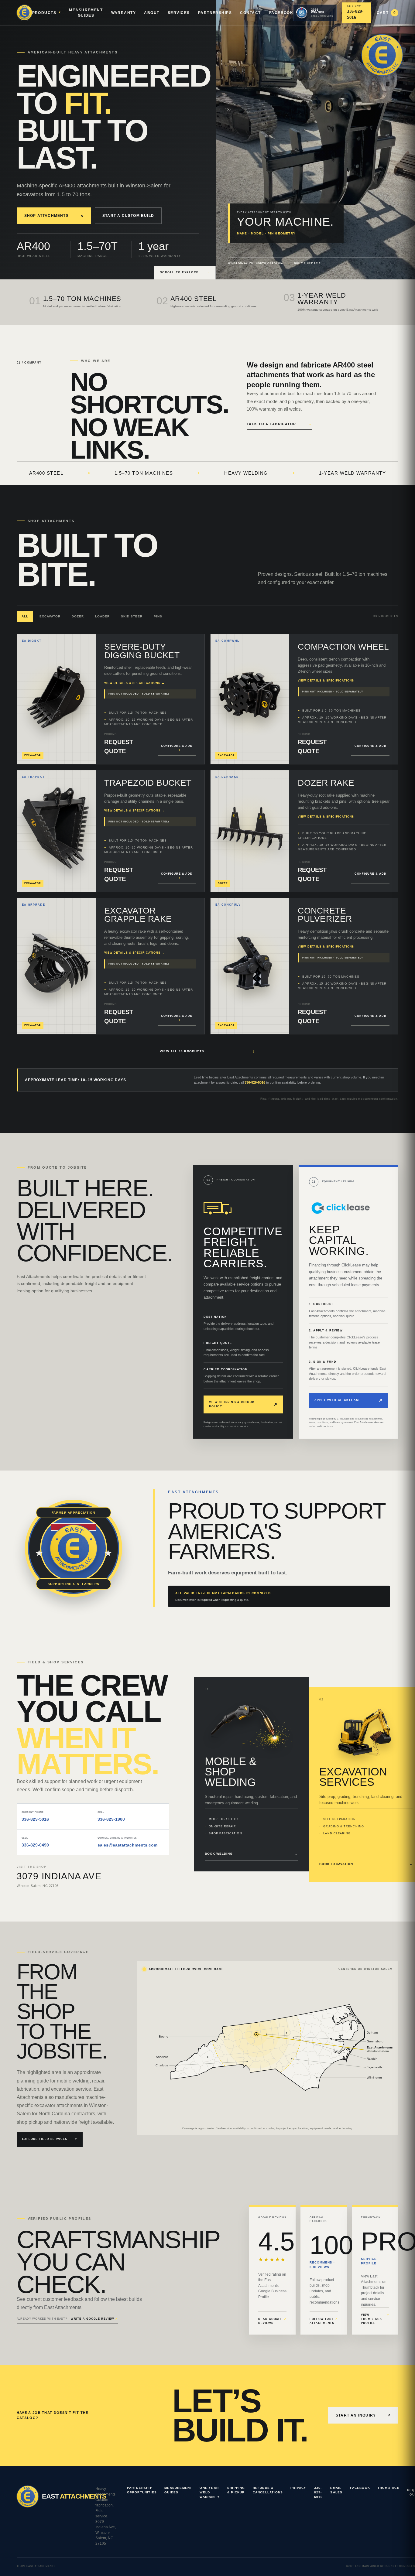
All (25, 616)
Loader (102, 616)
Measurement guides (178, 2490)
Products (44, 13)
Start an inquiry (363, 2415)
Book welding (251, 1854)
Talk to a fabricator (279, 424)
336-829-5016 (255, 1082)
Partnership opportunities (142, 2490)
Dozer (78, 616)
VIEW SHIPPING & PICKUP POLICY (243, 1404)
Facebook (281, 13)
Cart (386, 13)
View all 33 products (207, 1051)
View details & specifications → (134, 683)
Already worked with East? (67, 2319)
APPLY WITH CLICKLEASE (348, 1400)
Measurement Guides (86, 13)
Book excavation (366, 1864)
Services (179, 13)
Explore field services (50, 2139)
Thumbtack (389, 2488)
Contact (250, 13)
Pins (158, 616)
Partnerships (215, 13)
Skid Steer (132, 616)
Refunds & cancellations (268, 2490)
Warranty (124, 13)
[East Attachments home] (24, 13)
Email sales (336, 2490)
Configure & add (177, 748)
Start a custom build (128, 216)
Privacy (298, 2488)
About (152, 13)
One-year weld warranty (210, 2492)
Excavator (50, 616)
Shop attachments (54, 216)
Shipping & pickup (236, 2490)
